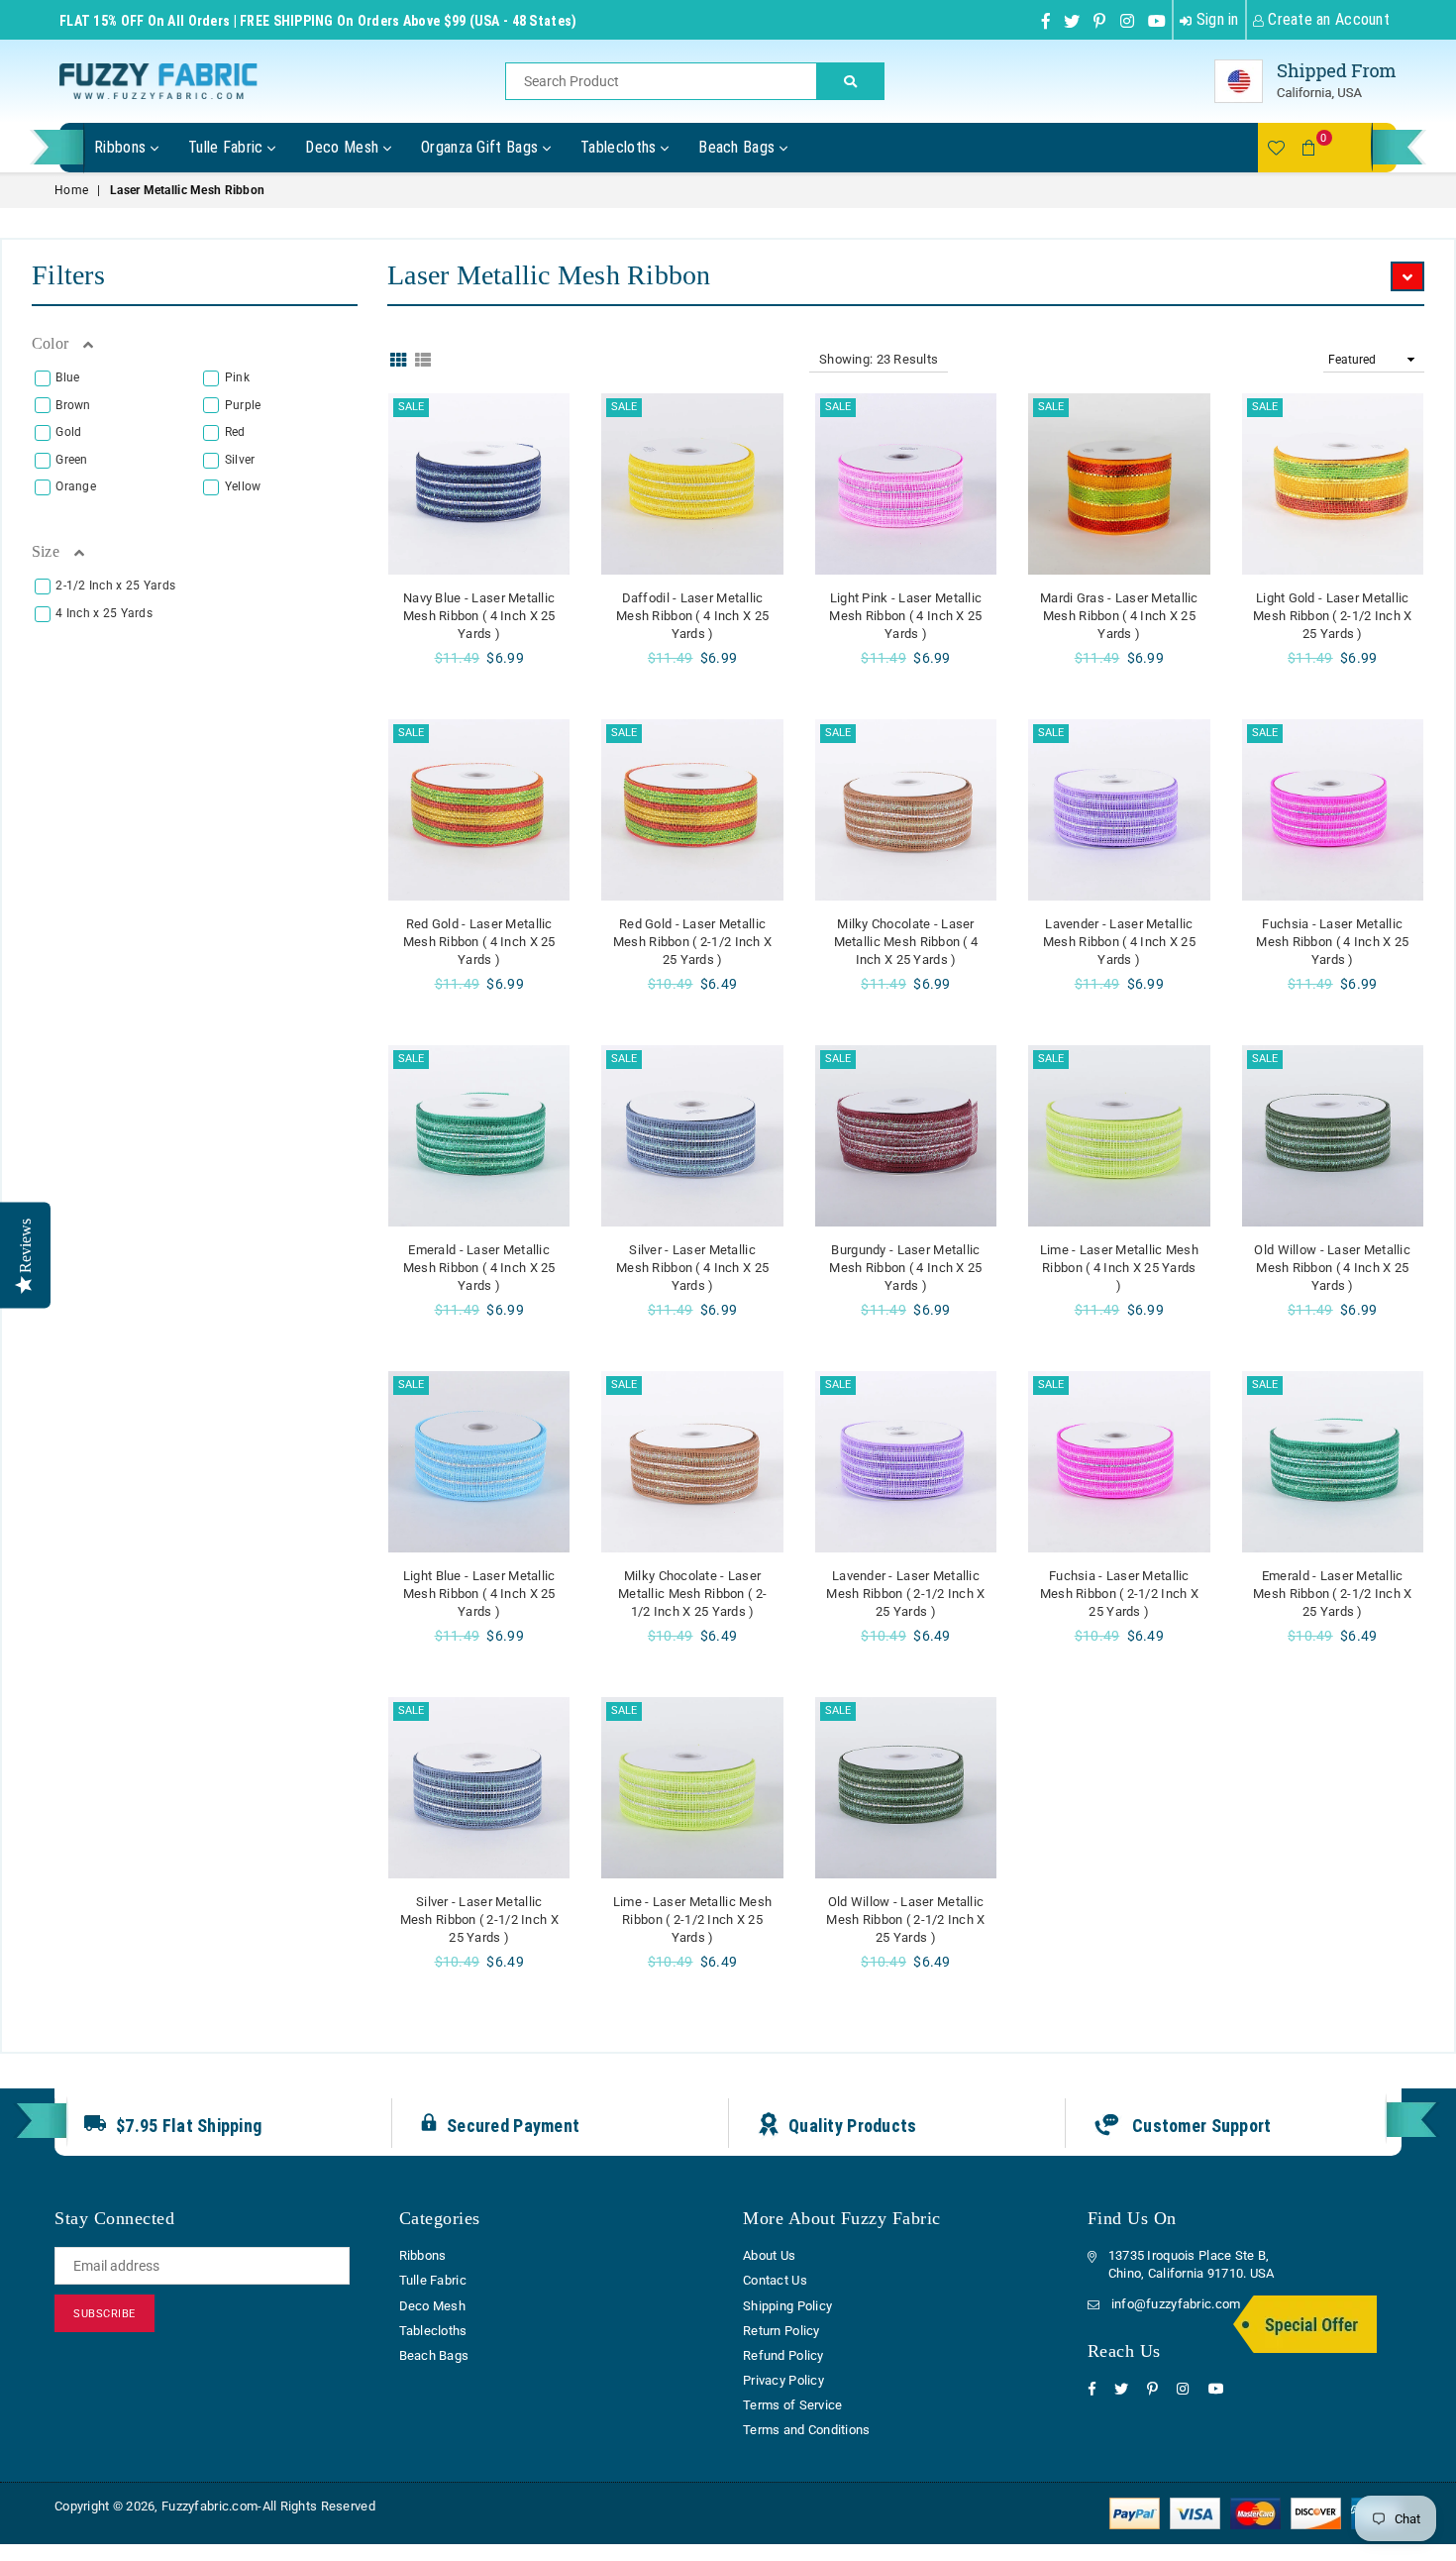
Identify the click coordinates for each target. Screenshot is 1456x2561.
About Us (769, 2255)
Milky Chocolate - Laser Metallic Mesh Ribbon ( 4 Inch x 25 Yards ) (906, 942)
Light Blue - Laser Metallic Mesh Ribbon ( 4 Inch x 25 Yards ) (479, 1594)
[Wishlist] (1276, 148)
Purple (243, 405)
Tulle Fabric (228, 147)
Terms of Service (792, 2405)
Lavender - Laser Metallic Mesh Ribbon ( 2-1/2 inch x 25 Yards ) (905, 1594)
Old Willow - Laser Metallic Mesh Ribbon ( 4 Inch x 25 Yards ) (1332, 1268)
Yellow (243, 486)
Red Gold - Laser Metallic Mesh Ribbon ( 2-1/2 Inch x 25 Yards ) (692, 942)
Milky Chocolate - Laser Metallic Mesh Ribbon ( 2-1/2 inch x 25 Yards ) (692, 1594)
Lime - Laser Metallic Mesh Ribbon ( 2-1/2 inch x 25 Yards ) (692, 1920)
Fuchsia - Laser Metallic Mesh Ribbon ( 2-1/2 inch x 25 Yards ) (1119, 1594)
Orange (76, 486)
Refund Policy (783, 2355)
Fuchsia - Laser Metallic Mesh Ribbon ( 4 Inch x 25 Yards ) (1332, 942)
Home (71, 190)
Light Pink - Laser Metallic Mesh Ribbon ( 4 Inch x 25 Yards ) (905, 616)
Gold (68, 432)
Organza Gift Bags (482, 147)
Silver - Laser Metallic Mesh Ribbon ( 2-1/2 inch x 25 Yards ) (479, 1920)
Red (235, 432)
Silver (240, 460)
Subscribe (104, 2314)
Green (71, 460)
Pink (237, 377)
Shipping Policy (787, 2306)
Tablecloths (621, 147)
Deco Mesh (344, 147)
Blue (67, 377)
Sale (411, 407)
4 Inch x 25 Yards (104, 613)
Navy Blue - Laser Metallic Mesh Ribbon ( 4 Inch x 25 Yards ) (479, 616)
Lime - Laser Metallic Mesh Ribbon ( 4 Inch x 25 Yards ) (1119, 1268)
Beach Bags (739, 147)
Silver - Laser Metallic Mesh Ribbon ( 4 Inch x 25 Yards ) (692, 1268)
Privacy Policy (783, 2380)
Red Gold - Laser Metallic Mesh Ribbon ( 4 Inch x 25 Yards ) (479, 942)
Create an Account (1327, 19)
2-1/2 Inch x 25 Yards (115, 586)
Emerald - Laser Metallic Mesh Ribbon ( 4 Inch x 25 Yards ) (479, 1268)
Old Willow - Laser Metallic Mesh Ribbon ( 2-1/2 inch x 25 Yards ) (905, 1920)
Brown (73, 405)
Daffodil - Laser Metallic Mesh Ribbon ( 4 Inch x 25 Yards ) (692, 616)
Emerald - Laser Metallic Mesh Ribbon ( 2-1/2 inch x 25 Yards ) (1332, 1594)
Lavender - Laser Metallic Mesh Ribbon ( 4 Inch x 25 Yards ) (1119, 942)
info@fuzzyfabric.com (1176, 2304)
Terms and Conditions (807, 2430)
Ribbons (122, 147)
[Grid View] (398, 359)
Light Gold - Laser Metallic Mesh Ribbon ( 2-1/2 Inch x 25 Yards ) (1332, 616)
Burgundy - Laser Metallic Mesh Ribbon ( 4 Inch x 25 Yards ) (905, 1268)
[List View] (423, 359)
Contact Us (775, 2280)
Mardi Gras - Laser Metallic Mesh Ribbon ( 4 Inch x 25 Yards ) (1119, 616)
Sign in (1215, 19)
